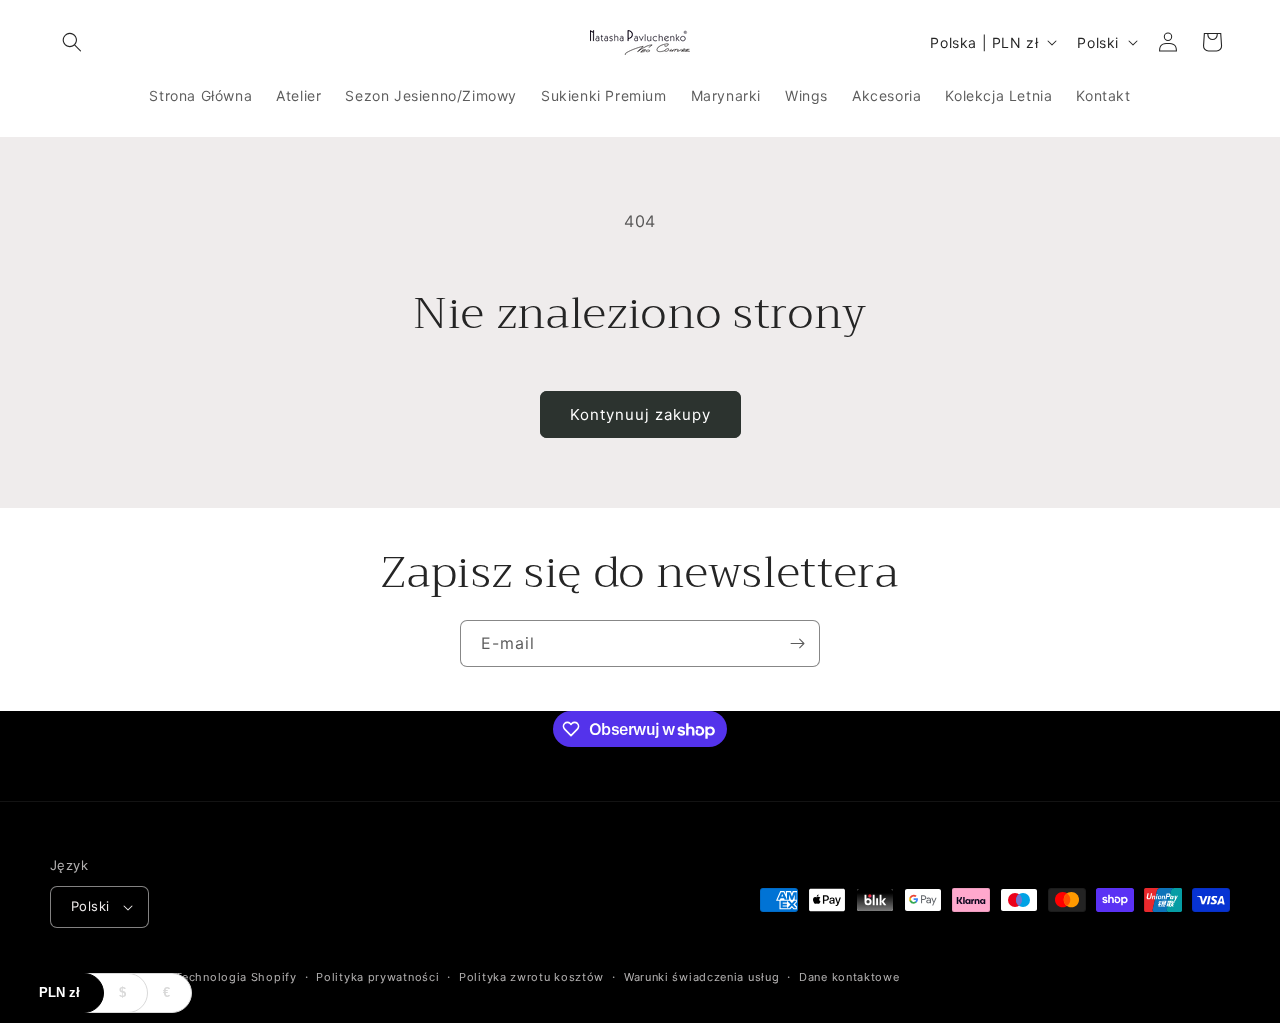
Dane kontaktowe (849, 977)
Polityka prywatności (377, 977)
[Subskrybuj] (797, 643)
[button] (72, 42)
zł (59, 992)
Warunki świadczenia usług (702, 977)
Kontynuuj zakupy (640, 414)
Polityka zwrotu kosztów (531, 977)
